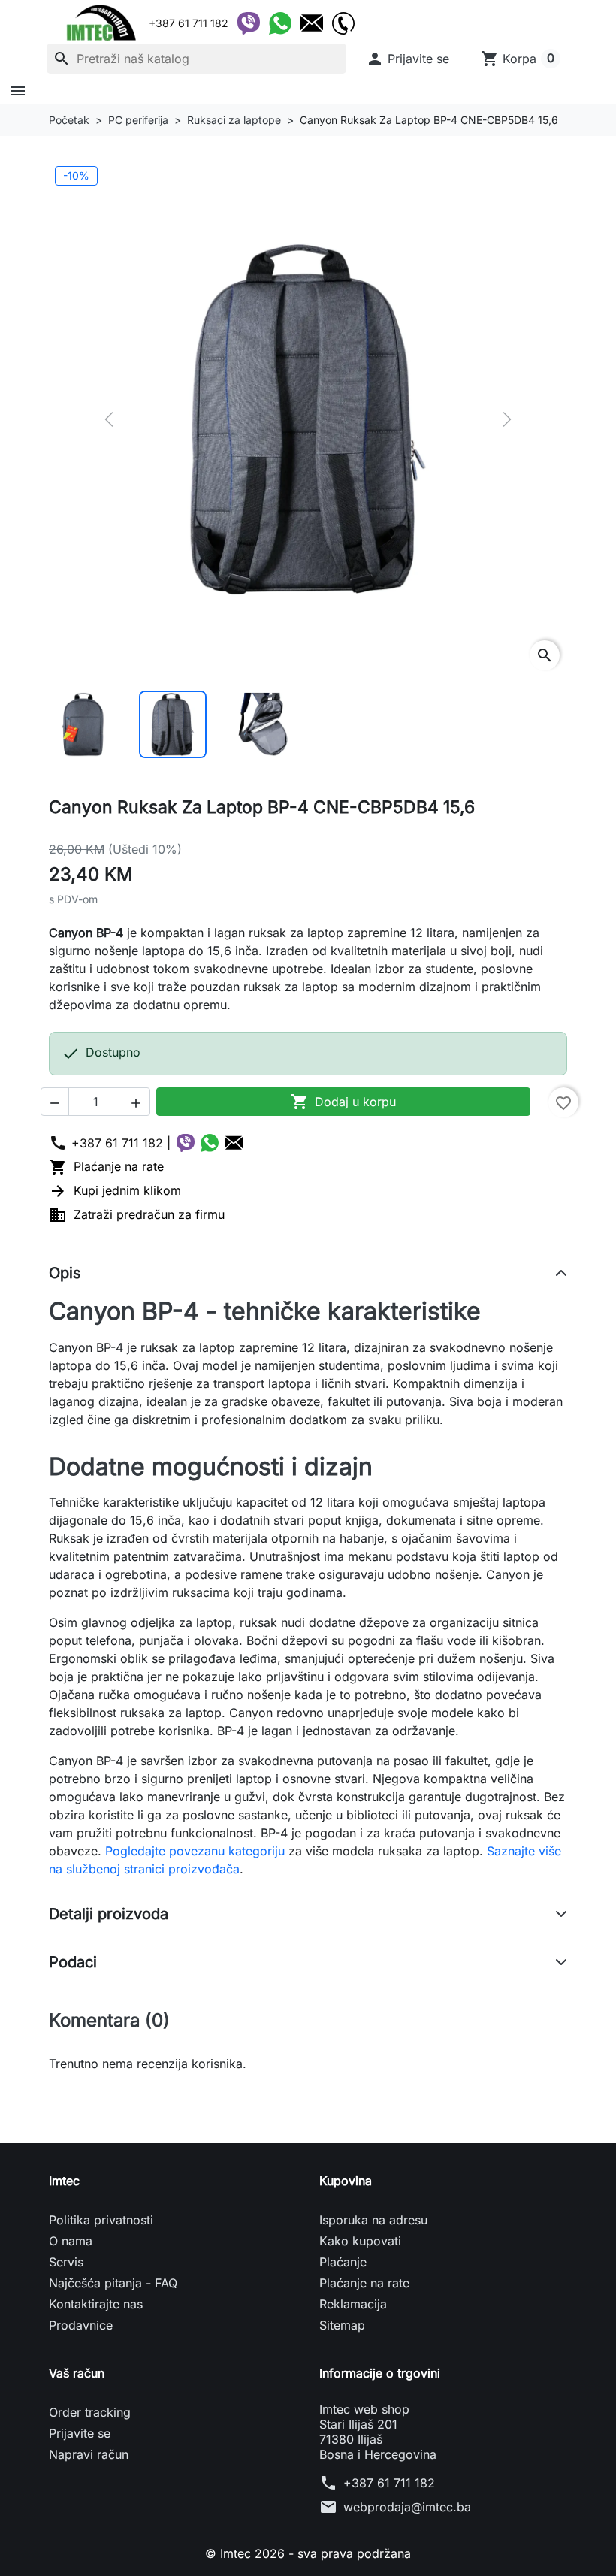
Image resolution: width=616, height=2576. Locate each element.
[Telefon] (343, 23)
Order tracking (90, 2412)
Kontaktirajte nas (96, 2304)
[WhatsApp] (280, 23)
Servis (66, 2262)
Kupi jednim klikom (115, 1190)
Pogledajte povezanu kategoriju (195, 1851)
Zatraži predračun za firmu (137, 1214)
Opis (65, 1273)
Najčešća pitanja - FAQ (113, 2283)
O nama (71, 2241)
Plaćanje (343, 2262)
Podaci (73, 1962)
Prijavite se (80, 2433)
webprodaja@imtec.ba (407, 2507)
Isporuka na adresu (373, 2220)
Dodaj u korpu (343, 1102)
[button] (408, 59)
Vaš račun (77, 2373)
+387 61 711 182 (389, 2483)
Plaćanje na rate (106, 1166)
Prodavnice (81, 2325)
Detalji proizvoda (109, 1914)
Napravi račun (89, 2454)
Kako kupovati (360, 2241)
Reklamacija (353, 2304)
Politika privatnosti (101, 2220)
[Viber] (249, 23)
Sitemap (342, 2325)
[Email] (312, 23)
